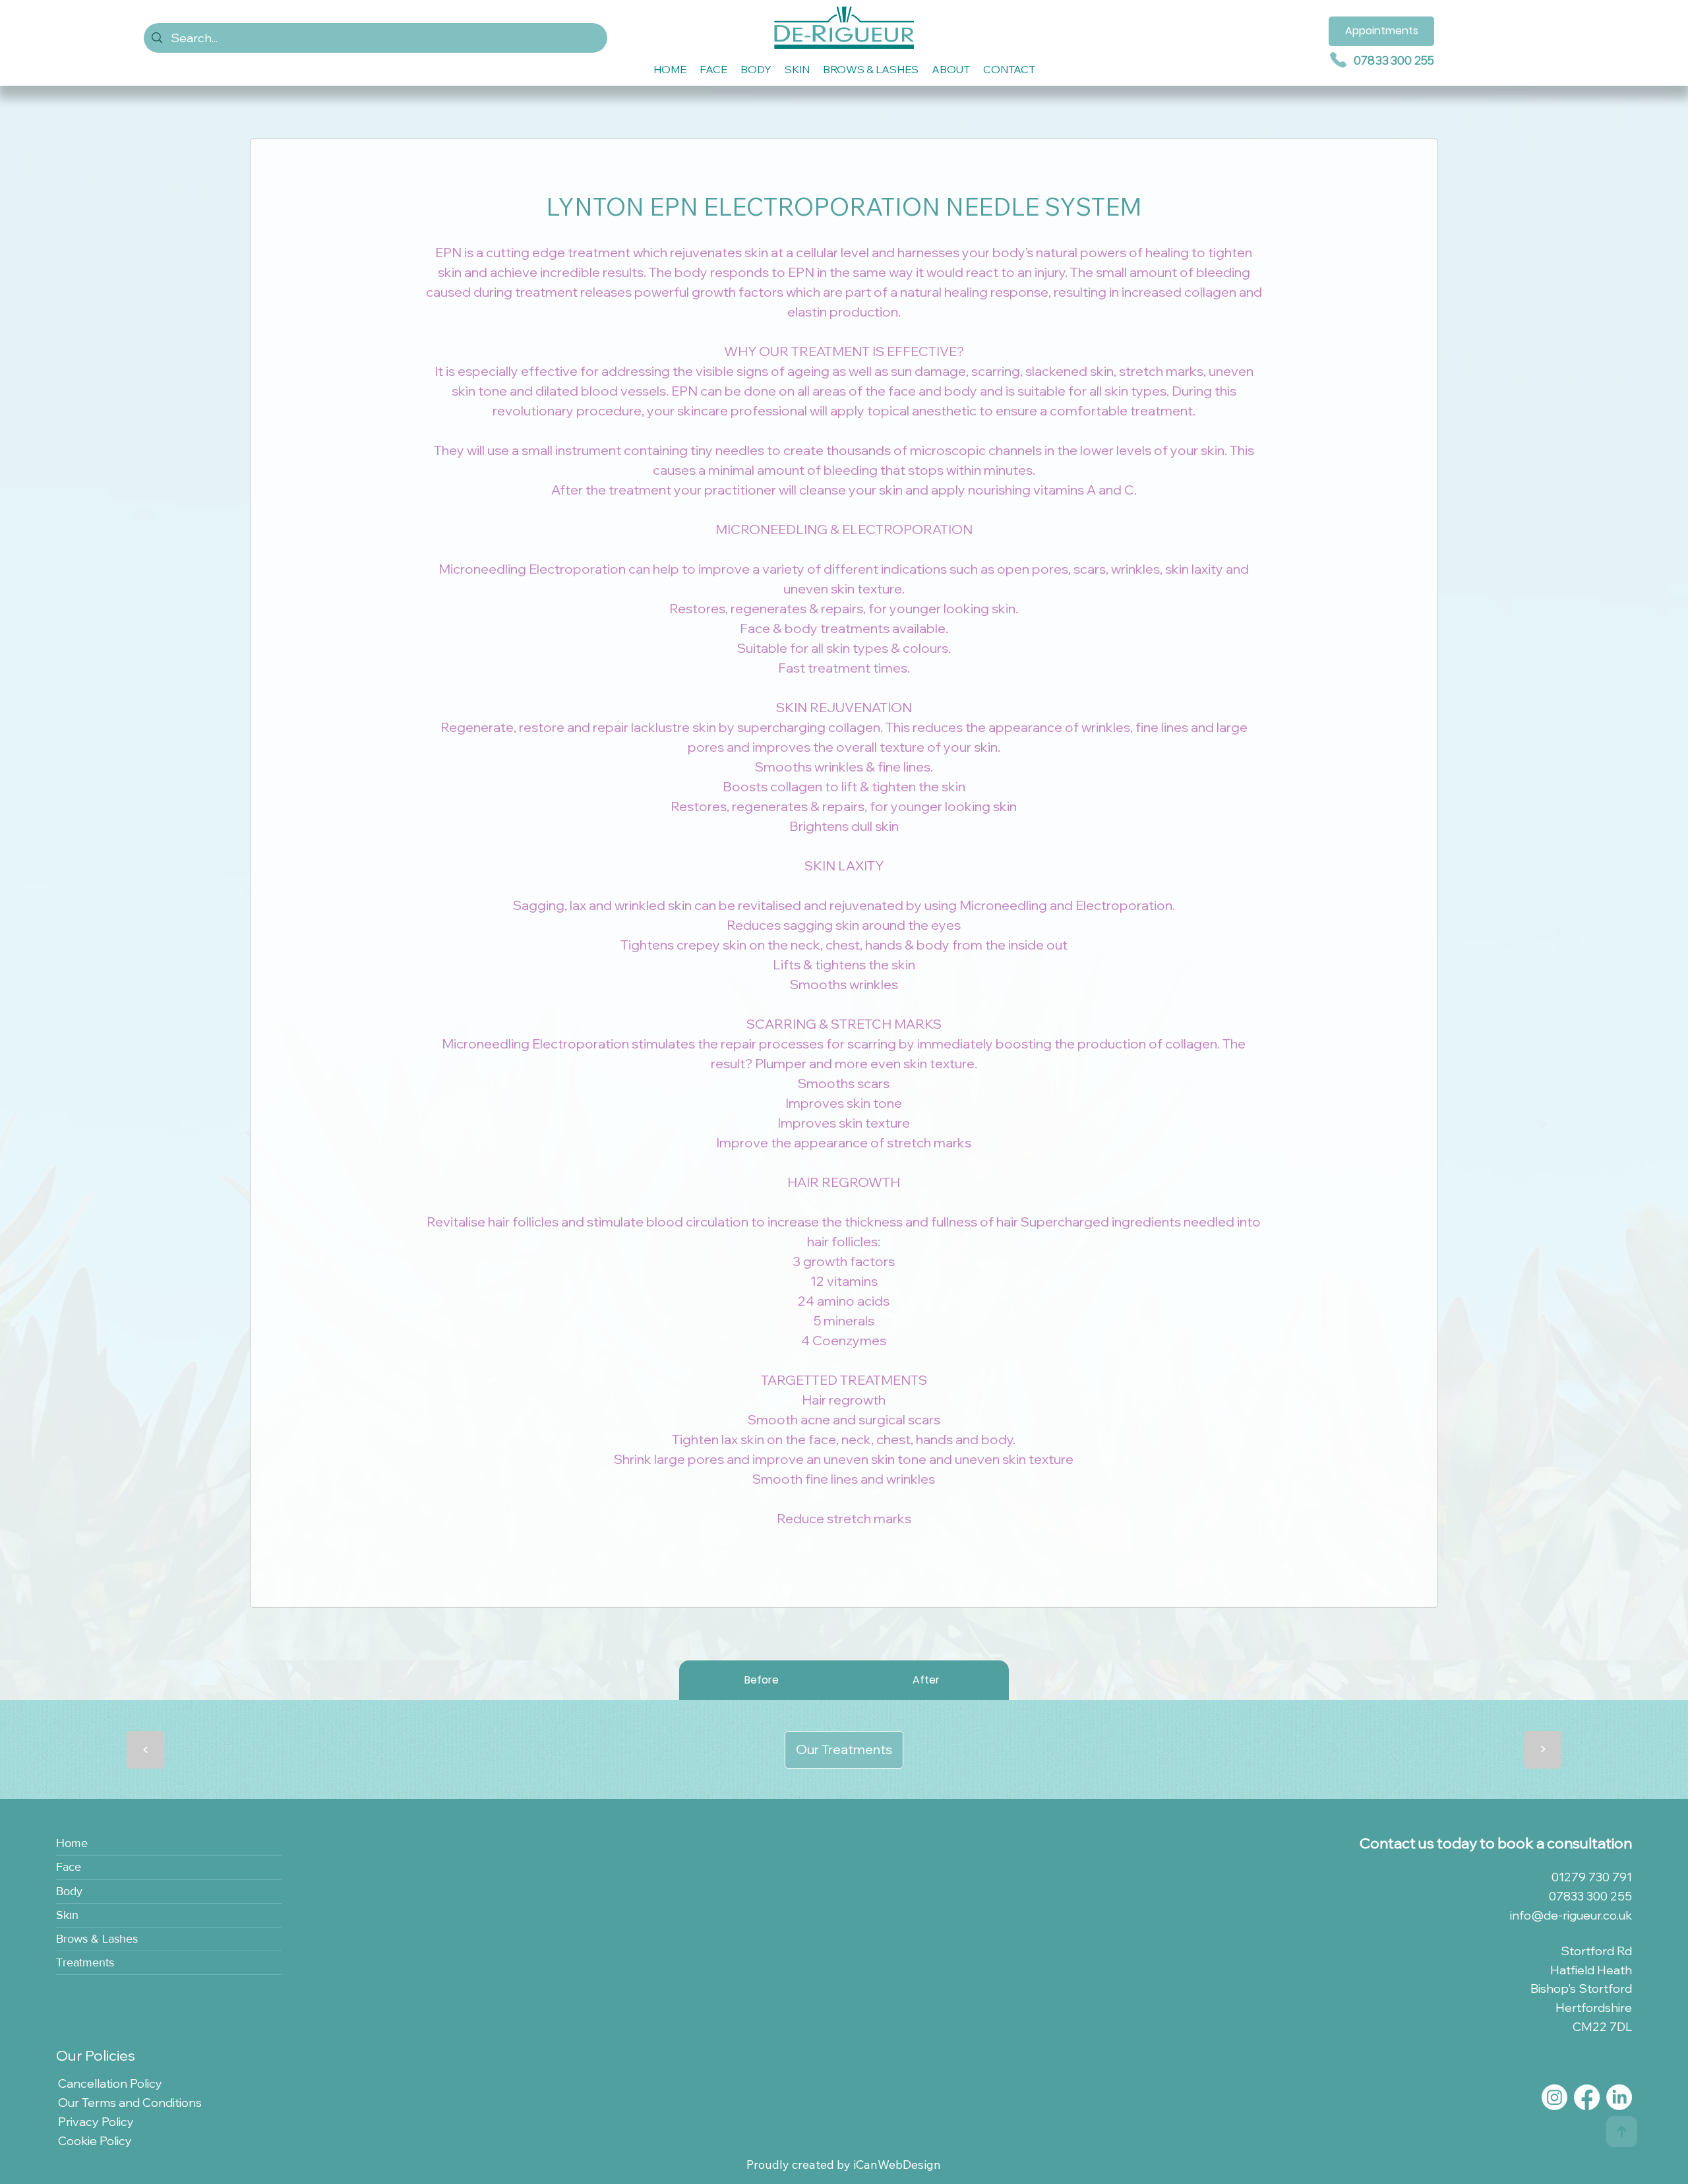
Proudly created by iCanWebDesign (844, 2165)
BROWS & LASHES (871, 69)
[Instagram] (1554, 2097)
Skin (67, 1915)
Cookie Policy (95, 2141)
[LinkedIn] (1619, 2097)
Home (72, 1843)
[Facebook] (1587, 2097)
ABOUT (951, 69)
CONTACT (1009, 69)
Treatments (85, 1962)
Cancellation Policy (110, 2083)
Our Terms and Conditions (130, 2103)
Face (69, 1867)
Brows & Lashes (97, 1939)
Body (69, 1891)
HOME (670, 69)
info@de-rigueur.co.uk (1571, 1915)
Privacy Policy (96, 2122)
